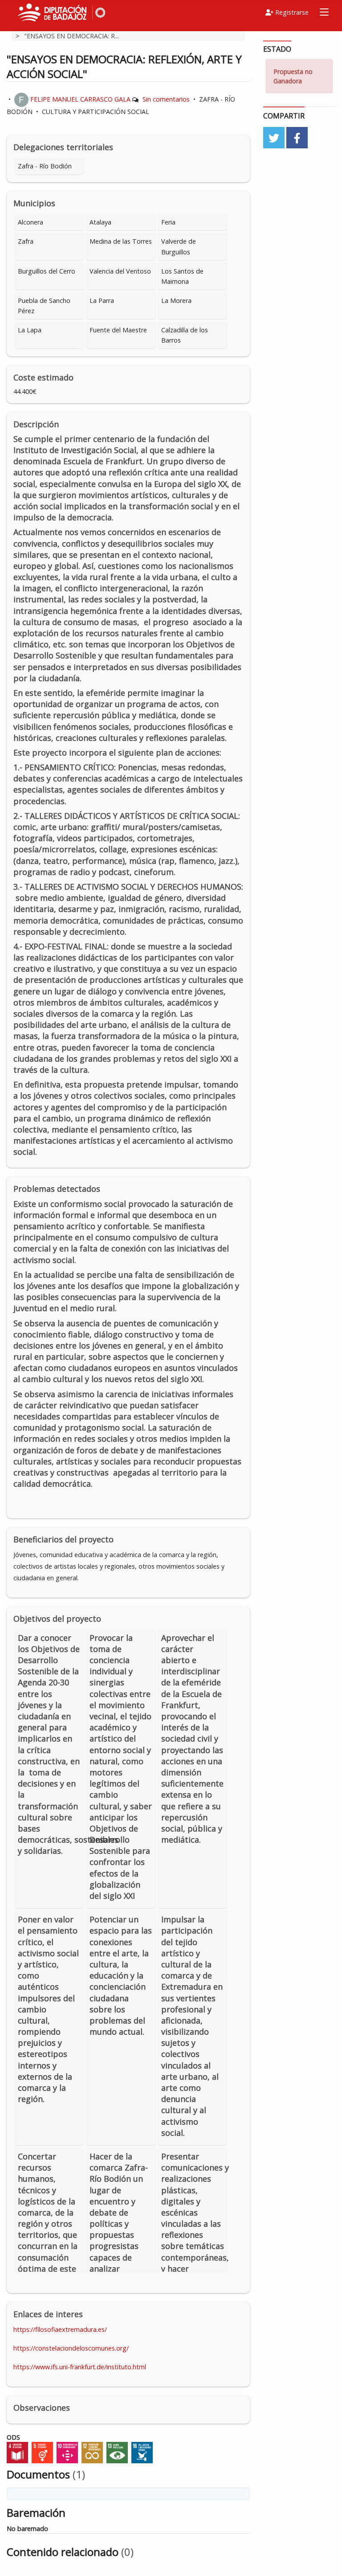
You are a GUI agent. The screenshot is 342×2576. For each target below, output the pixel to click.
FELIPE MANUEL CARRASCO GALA (80, 99)
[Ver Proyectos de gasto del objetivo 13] (117, 2452)
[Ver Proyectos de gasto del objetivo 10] (67, 2452)
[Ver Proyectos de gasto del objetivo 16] (142, 2452)
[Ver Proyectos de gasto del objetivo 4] (17, 2452)
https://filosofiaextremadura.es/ (60, 2329)
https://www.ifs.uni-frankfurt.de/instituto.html (80, 2367)
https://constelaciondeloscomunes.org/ (71, 2348)
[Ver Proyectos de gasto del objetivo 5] (42, 2452)
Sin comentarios (166, 99)
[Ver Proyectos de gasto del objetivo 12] (92, 2452)
